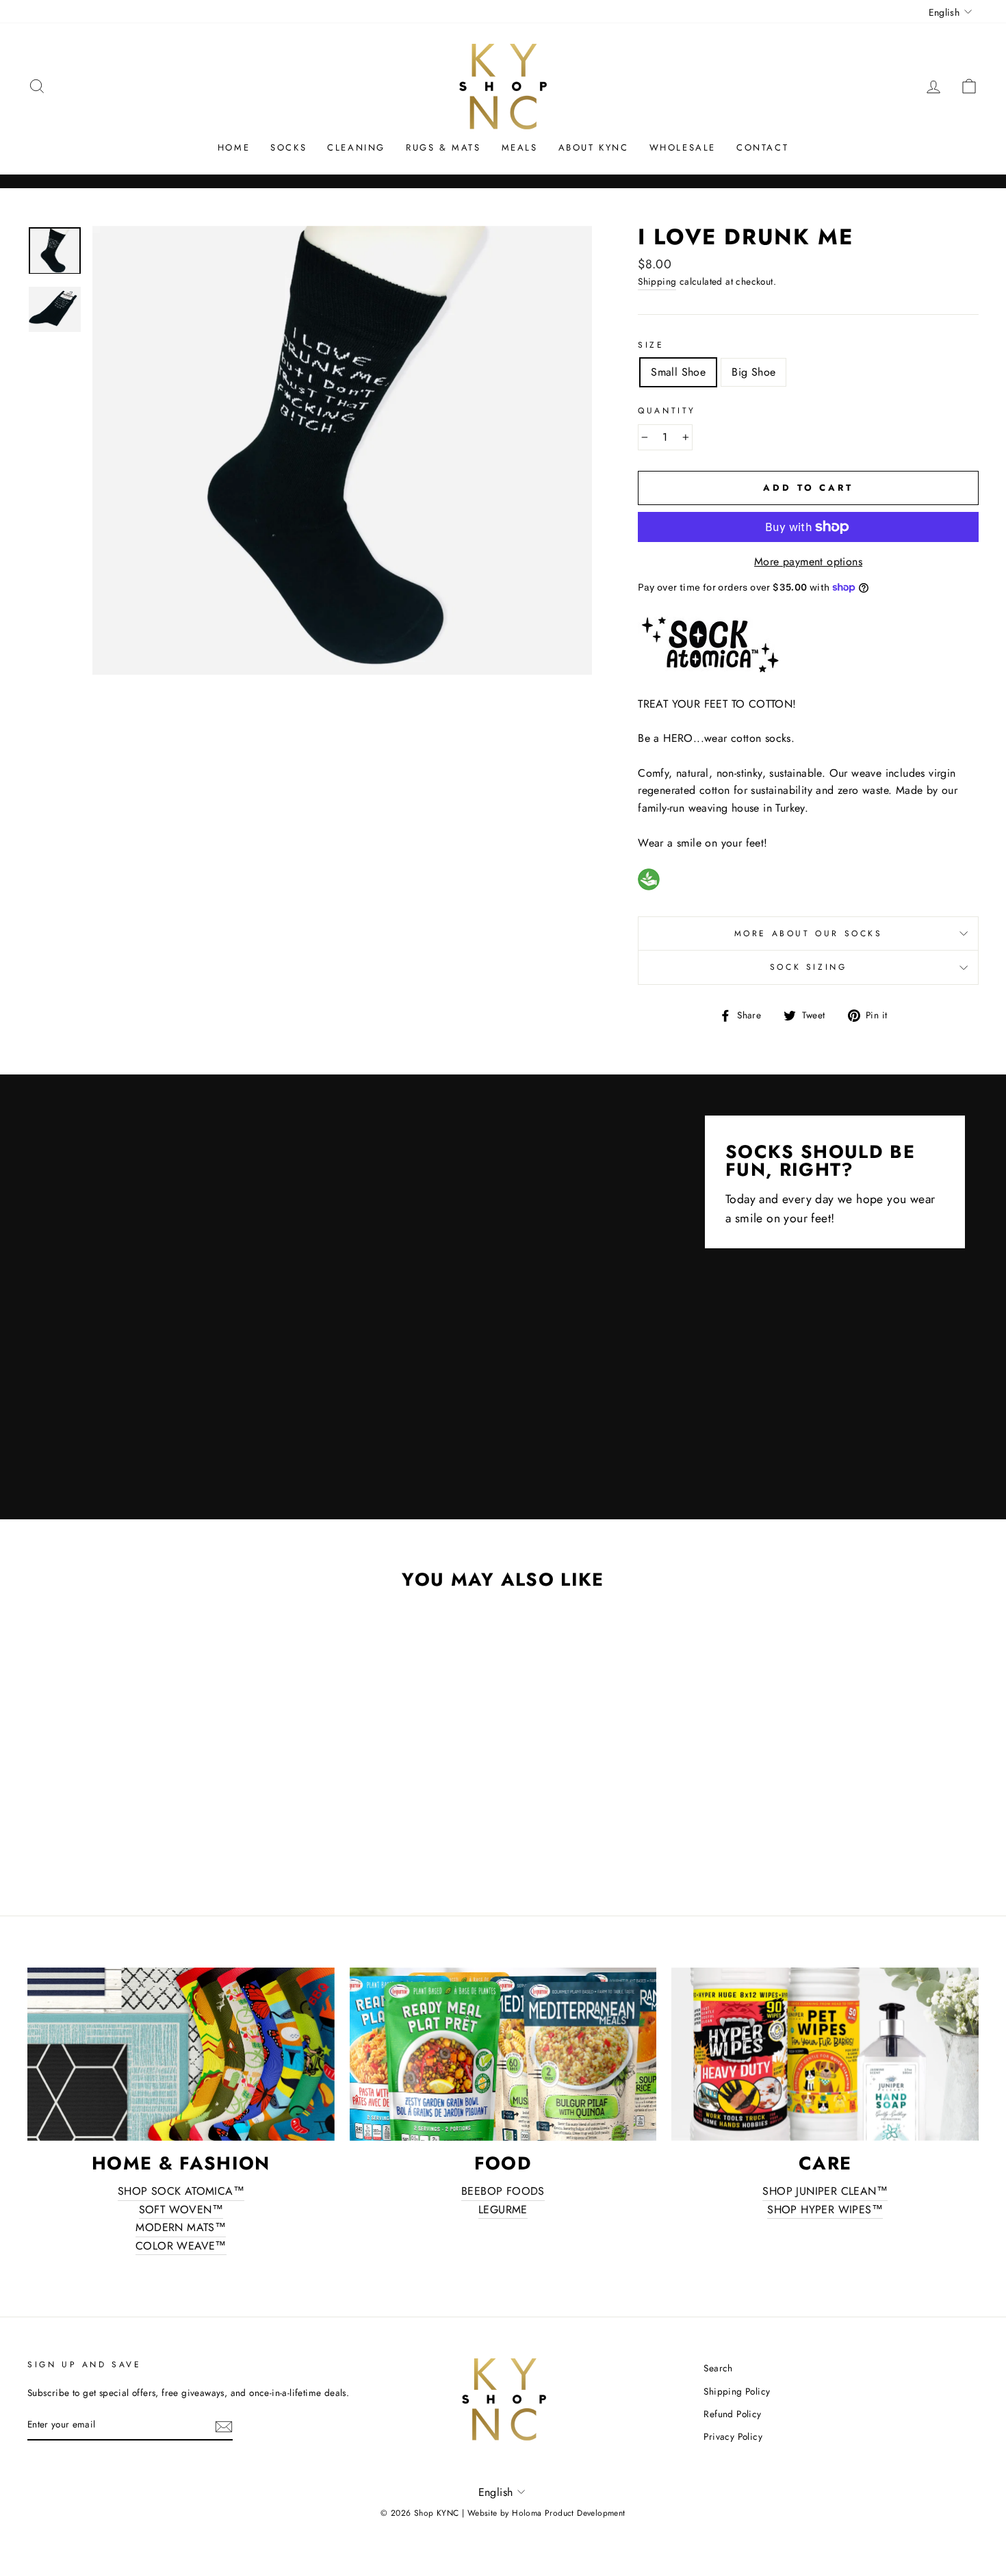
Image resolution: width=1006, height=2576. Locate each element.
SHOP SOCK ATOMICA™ (181, 2191)
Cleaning (356, 147)
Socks (288, 147)
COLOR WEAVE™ (181, 2246)
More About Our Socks (809, 933)
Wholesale (683, 147)
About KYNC (594, 147)
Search (718, 2368)
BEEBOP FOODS (503, 2191)
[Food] (503, 2054)
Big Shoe (753, 372)
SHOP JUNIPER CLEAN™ (825, 2191)
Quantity (667, 411)
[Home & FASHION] (181, 2054)
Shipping (657, 281)
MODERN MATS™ (181, 2227)
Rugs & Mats (443, 147)
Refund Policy (732, 2414)
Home (234, 147)
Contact (762, 147)
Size (651, 345)
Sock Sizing (809, 967)
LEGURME (503, 2210)
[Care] (825, 2054)
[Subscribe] (224, 2425)
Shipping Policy (737, 2391)
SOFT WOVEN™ (181, 2210)
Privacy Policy (733, 2436)
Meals (520, 147)
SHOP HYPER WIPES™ (825, 2210)
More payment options (808, 562)
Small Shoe (678, 372)
